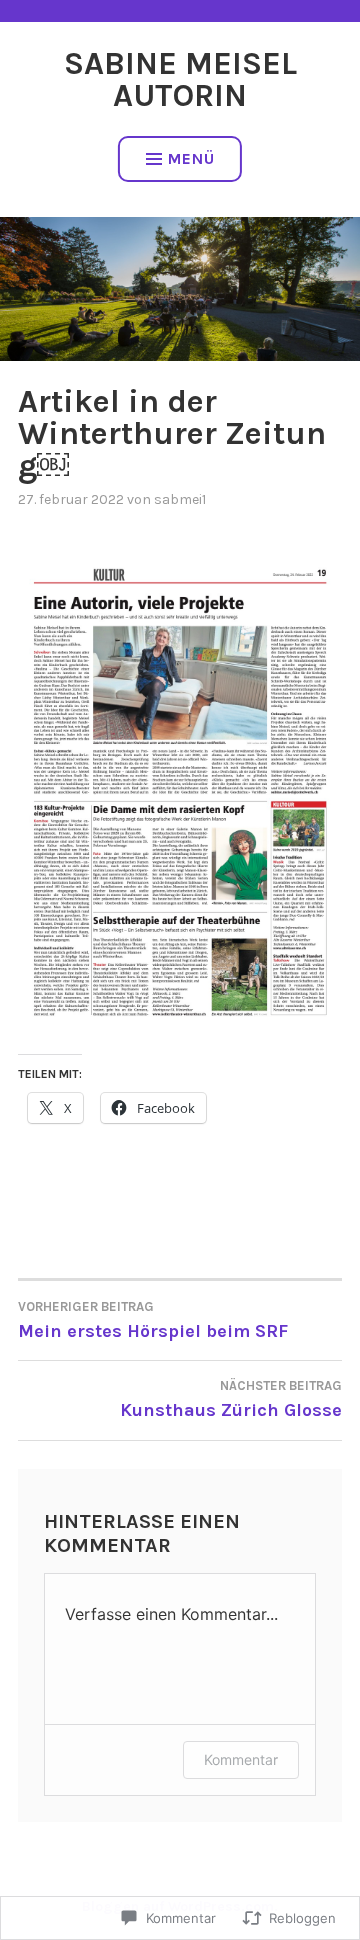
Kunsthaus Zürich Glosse (231, 1399)
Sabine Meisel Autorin (180, 79)
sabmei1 (180, 499)
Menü (191, 158)
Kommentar (241, 1759)
